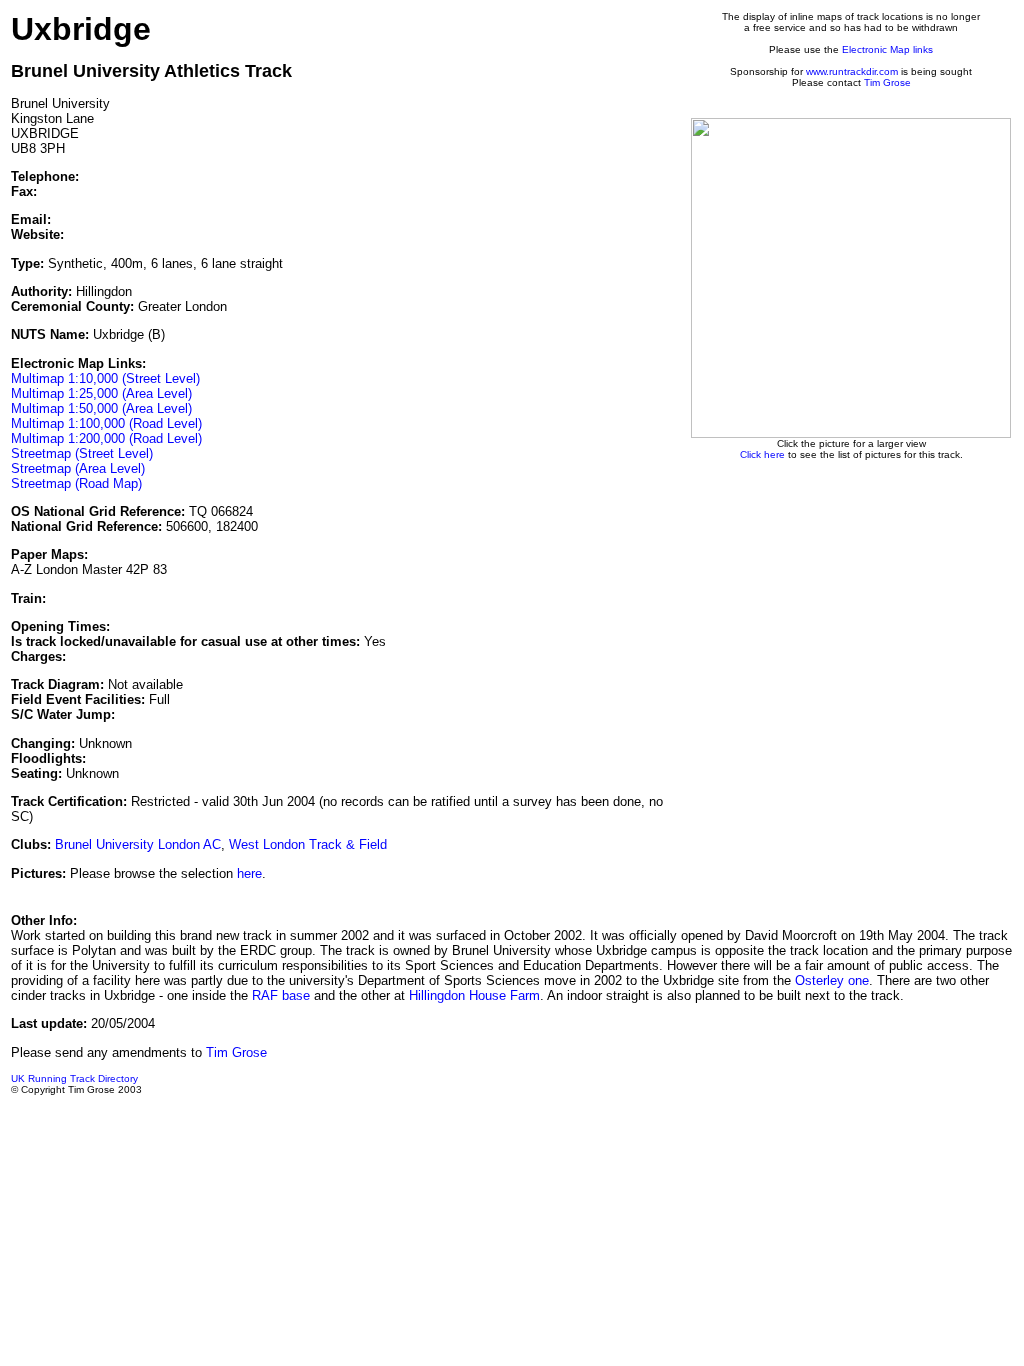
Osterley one (832, 980)
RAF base (281, 995)
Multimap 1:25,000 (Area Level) (101, 393)
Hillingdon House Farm (474, 995)
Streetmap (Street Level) (82, 453)
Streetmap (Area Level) (78, 468)
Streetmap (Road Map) (76, 483)
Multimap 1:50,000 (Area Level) (101, 408)
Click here (762, 454)
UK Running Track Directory (74, 1078)
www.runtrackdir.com (852, 71)
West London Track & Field (308, 844)
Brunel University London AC (138, 844)
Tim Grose (887, 82)
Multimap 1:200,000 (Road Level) (106, 438)
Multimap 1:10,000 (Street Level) (105, 378)
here (249, 873)
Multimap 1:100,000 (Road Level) (106, 423)
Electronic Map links (887, 49)
